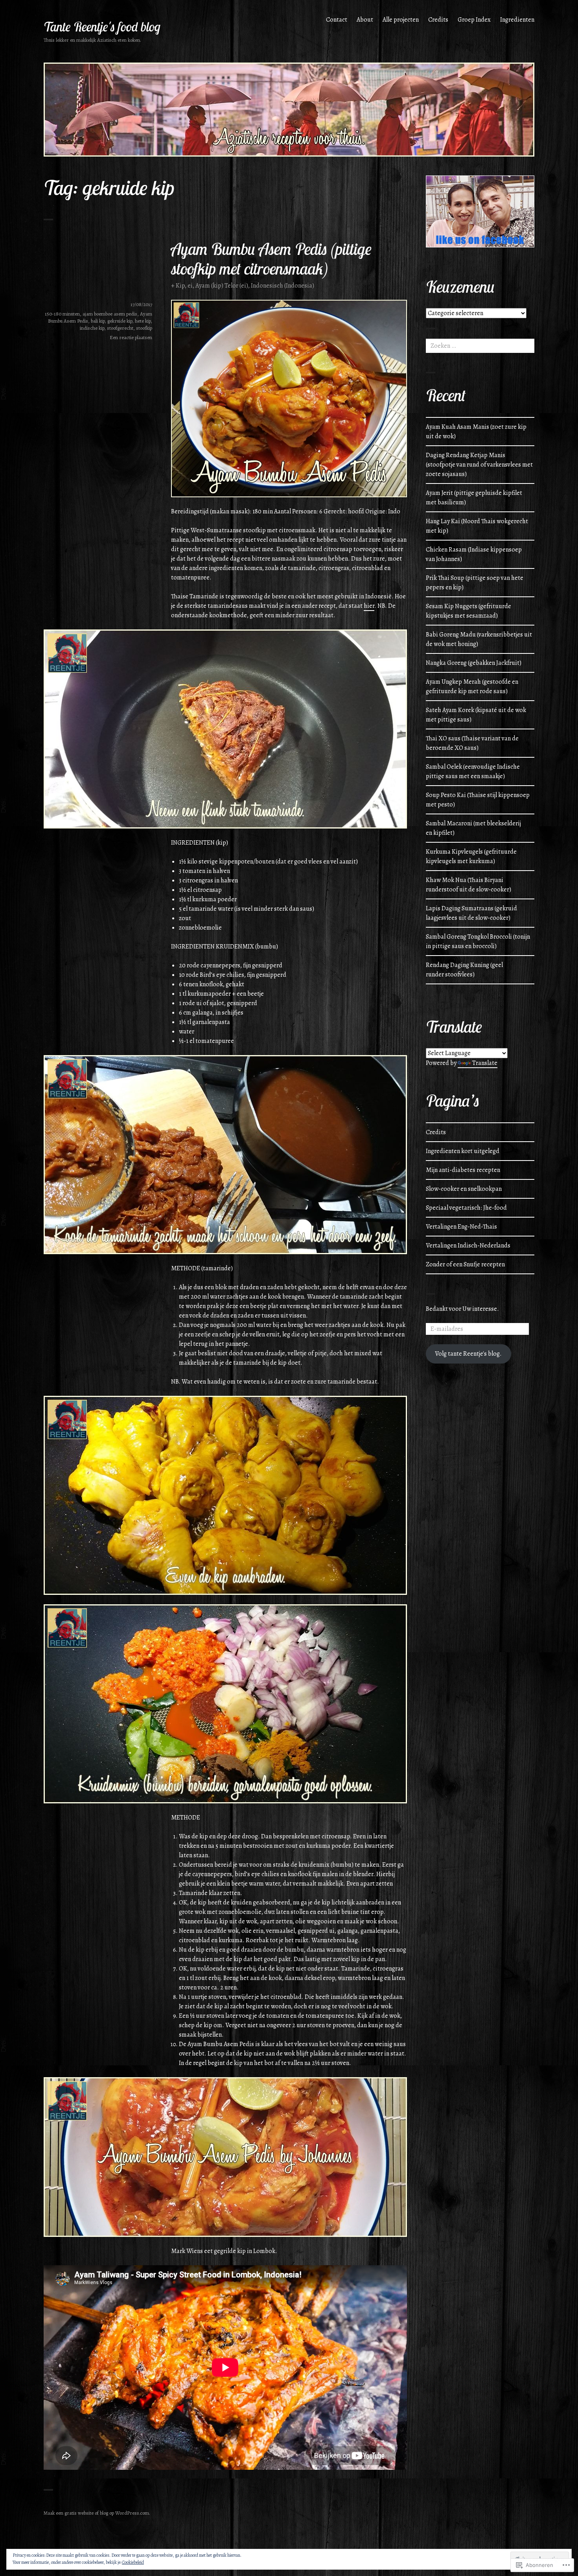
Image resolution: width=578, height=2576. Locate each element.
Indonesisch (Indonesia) (283, 286)
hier (369, 606)
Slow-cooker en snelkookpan (464, 1189)
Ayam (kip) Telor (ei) (222, 286)
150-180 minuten (62, 314)
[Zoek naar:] (480, 346)
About (365, 20)
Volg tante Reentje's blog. (468, 1354)
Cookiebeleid (133, 2562)
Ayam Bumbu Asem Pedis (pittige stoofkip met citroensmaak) (271, 258)
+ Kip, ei (182, 286)
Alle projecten (401, 20)
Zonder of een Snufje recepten (465, 1264)
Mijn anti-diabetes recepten (463, 1170)
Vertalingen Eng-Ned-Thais (461, 1227)
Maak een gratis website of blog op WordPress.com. (97, 2513)
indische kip (92, 328)
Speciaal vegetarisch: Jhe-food (466, 1208)
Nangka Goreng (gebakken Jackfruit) (474, 663)
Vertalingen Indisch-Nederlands (468, 1246)
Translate (485, 1063)
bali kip (98, 321)
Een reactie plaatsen (131, 337)
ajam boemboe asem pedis (110, 314)
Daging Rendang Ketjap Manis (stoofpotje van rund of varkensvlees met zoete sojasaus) (479, 465)
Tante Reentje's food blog (102, 27)
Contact (337, 20)
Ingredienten (517, 20)
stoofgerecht (120, 328)
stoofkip (144, 328)
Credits (438, 20)
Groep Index (474, 20)
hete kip (143, 321)
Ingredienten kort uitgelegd (463, 1151)
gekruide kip (120, 321)
